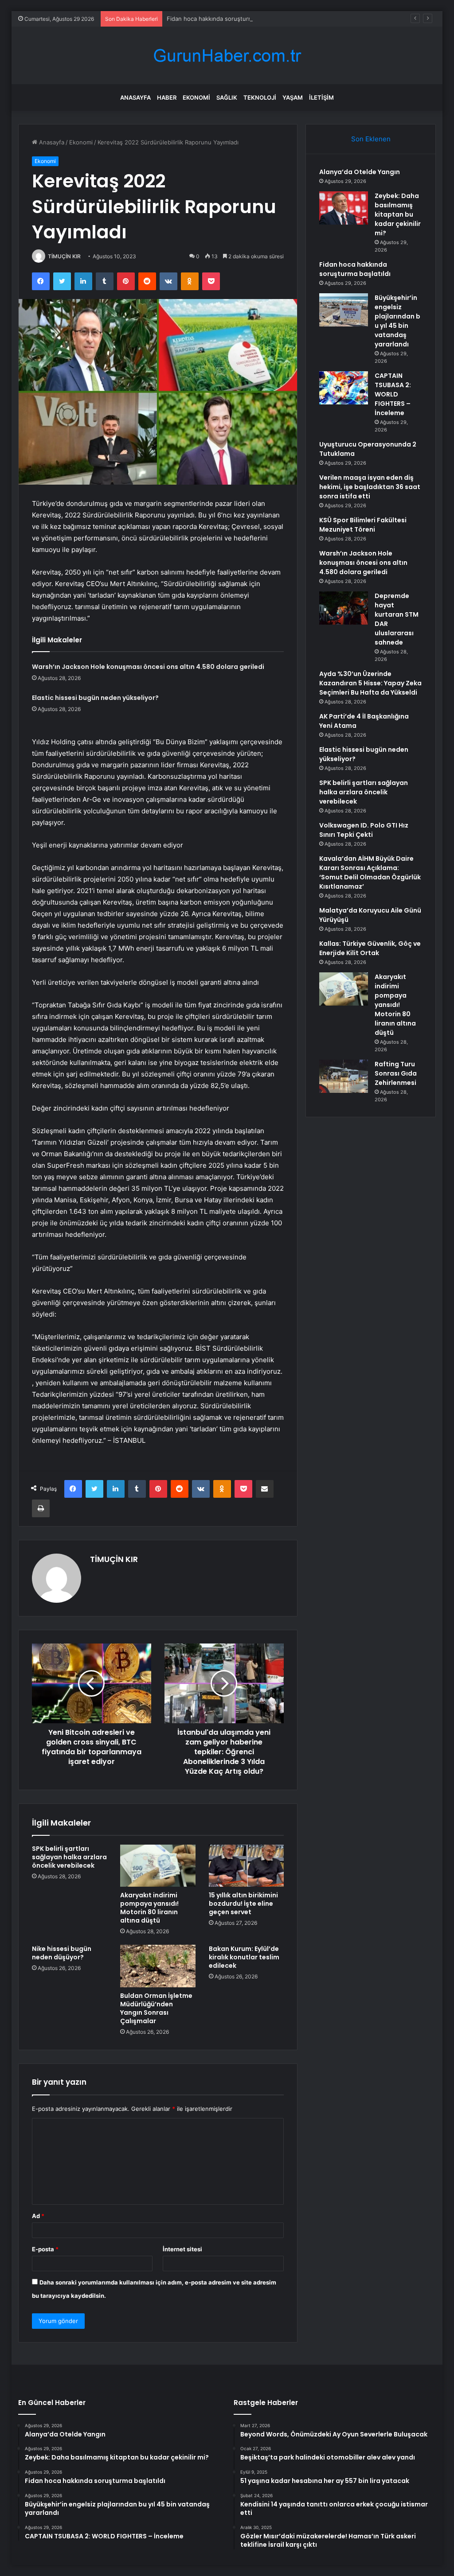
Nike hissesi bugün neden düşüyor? (62, 1953)
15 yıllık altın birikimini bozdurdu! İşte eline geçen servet (243, 1904)
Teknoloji (260, 97)
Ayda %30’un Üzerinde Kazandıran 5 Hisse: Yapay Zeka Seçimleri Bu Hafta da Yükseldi (370, 683)
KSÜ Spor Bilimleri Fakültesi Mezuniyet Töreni (363, 525)
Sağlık (227, 97)
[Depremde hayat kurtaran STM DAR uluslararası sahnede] (344, 608)
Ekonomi (196, 97)
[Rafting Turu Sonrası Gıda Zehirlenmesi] (344, 1076)
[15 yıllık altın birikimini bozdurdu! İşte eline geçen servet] (247, 1866)
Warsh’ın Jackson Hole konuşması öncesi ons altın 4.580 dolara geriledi (148, 667)
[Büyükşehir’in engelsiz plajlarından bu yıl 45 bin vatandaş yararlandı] (344, 310)
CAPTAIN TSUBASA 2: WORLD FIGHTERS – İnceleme (393, 394)
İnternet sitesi (182, 2249)
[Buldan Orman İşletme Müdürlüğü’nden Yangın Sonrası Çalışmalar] (158, 1966)
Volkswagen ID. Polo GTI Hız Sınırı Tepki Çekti (364, 830)
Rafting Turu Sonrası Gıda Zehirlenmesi (396, 1073)
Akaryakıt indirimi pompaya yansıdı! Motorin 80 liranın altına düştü (149, 1908)
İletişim (321, 97)
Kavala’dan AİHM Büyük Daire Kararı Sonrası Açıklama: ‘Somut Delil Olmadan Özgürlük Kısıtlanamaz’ (370, 872)
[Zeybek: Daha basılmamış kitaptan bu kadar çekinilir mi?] (344, 208)
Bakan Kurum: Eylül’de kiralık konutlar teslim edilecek (244, 1957)
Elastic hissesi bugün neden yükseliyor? (95, 698)
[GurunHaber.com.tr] (227, 56)
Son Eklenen (371, 139)
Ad (38, 2216)
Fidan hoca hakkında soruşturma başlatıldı (224, 19)
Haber (167, 97)
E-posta (45, 2249)
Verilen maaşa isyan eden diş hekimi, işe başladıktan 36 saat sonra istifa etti (370, 487)
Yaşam (293, 97)
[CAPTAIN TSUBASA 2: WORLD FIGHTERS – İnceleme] (344, 388)
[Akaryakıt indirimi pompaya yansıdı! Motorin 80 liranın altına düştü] (158, 1866)
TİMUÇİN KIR (64, 256)
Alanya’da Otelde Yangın (360, 172)
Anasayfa (135, 97)
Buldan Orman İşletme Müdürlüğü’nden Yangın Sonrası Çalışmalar (156, 2008)
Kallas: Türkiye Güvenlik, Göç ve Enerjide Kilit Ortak (370, 948)
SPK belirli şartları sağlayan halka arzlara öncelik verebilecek (69, 1857)
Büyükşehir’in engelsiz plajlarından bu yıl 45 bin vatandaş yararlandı (397, 321)
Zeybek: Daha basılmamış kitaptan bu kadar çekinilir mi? (398, 214)
